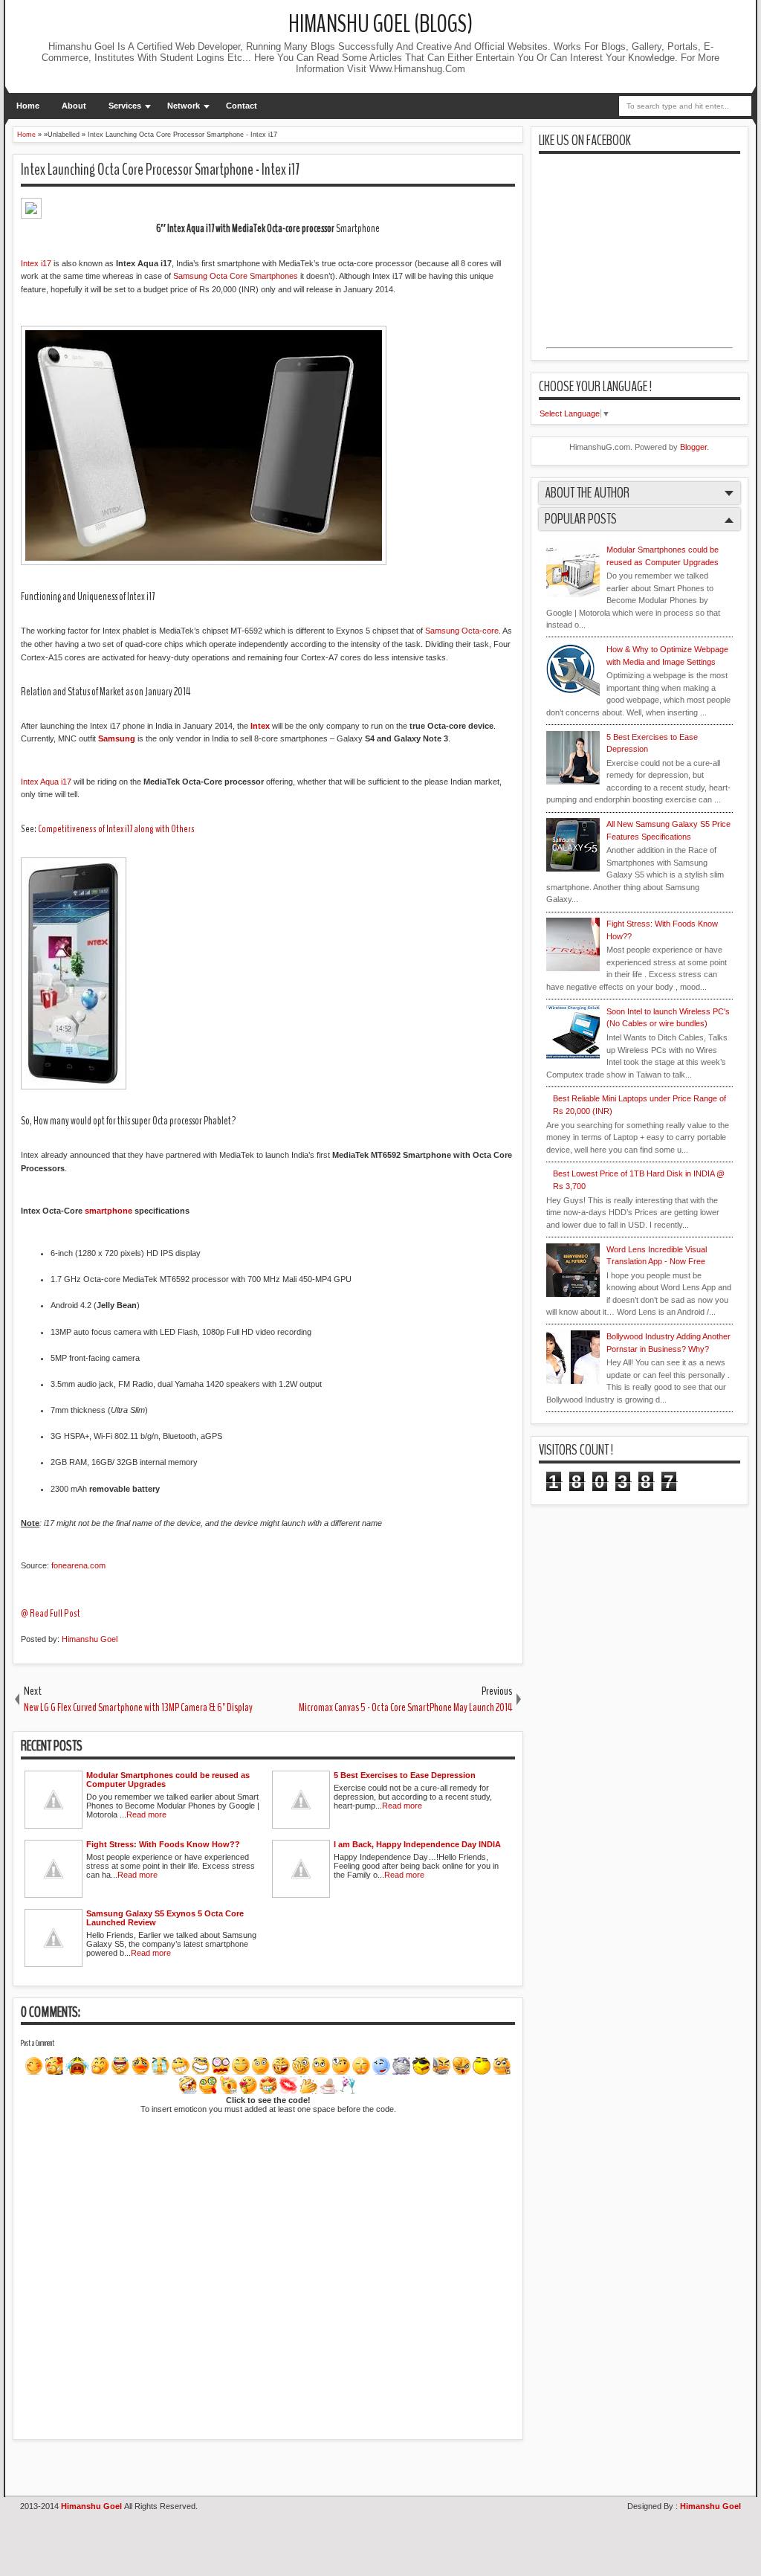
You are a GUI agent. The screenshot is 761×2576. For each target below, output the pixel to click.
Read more (146, 1815)
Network (184, 106)
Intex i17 (36, 263)
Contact (242, 106)
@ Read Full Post (51, 1613)
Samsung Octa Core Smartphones (236, 276)
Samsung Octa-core (462, 631)
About (74, 106)
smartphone (109, 1211)
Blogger (693, 447)
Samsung (117, 738)
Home (28, 106)
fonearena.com (78, 1565)
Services (125, 106)
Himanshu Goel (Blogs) (380, 24)
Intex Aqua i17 (46, 782)
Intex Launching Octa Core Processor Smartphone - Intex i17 (160, 170)
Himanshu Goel (90, 1639)
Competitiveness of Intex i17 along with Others (116, 829)
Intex (260, 726)
